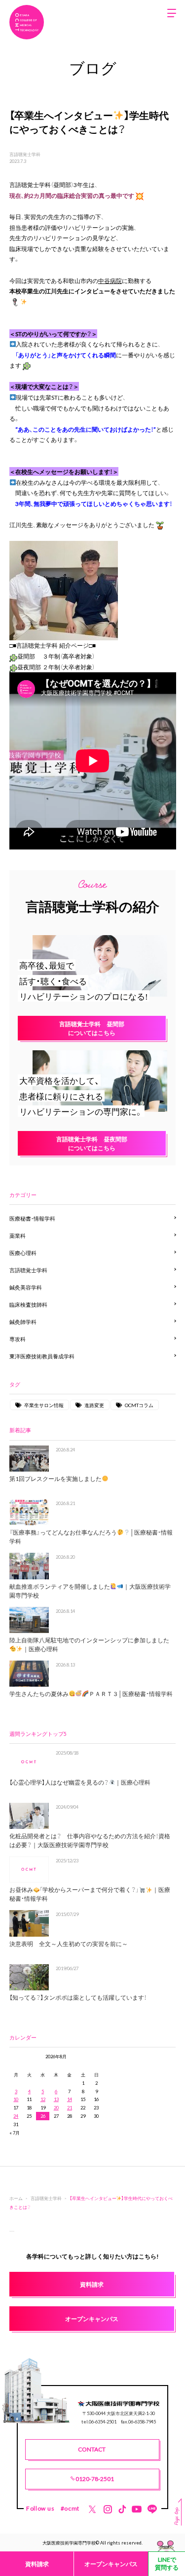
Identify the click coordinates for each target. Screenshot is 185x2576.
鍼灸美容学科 (26, 1287)
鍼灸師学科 (23, 1322)
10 (16, 2099)
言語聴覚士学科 (25, 154)
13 (56, 2099)
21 (70, 2107)
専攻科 (18, 1339)
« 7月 (15, 2133)
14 (70, 2099)
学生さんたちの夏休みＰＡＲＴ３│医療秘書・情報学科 (91, 1694)
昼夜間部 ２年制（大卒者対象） (56, 667)
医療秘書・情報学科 (32, 1218)
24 (16, 2116)
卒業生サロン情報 (44, 1405)
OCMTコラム (139, 1405)
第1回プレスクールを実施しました (55, 1478)
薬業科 (18, 1236)
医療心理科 (23, 1253)
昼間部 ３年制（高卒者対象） (56, 656)
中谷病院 (110, 281)
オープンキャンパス (111, 2564)
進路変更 (94, 1405)
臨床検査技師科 (28, 1304)
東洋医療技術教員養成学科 (42, 1356)
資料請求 (37, 2564)
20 (56, 2107)
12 (43, 2099)
